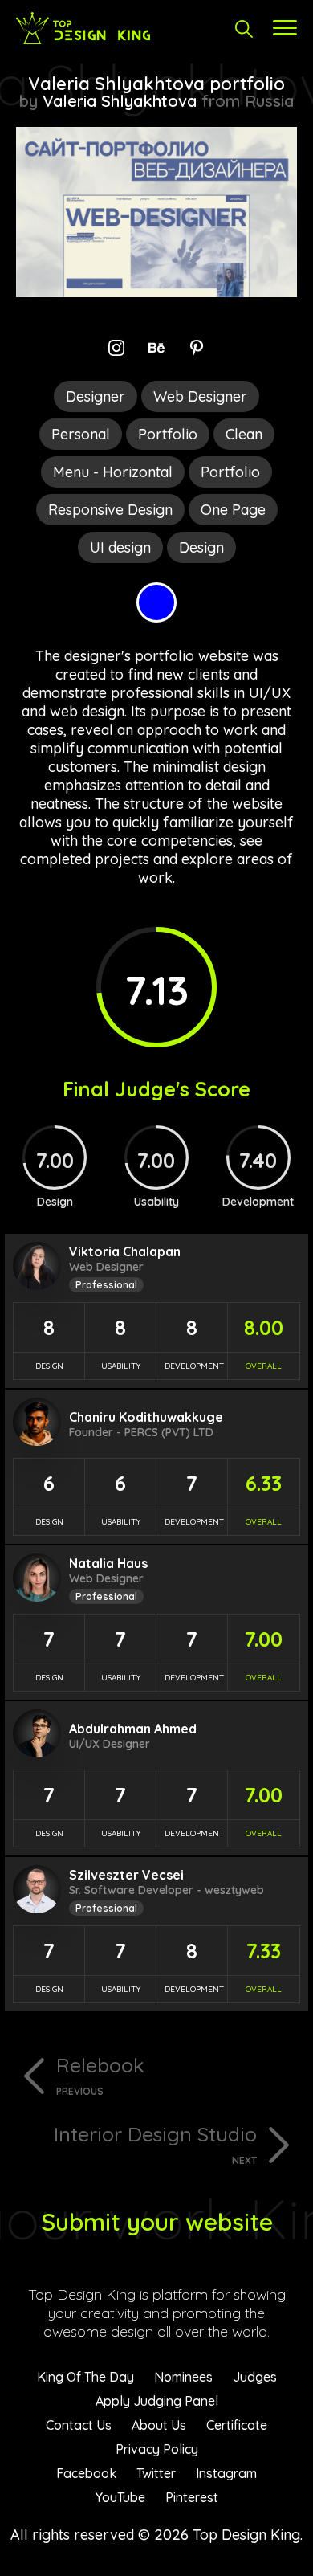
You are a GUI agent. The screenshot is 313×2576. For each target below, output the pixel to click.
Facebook (86, 2473)
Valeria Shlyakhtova (120, 101)
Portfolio (168, 434)
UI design (120, 547)
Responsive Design (110, 510)
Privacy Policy (157, 2449)
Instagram (226, 2473)
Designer (96, 396)
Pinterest (192, 2497)
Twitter (156, 2473)
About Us (159, 2425)
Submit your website (157, 2222)
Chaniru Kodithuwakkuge (146, 1417)
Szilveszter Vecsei (126, 1875)
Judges (255, 2377)
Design (201, 547)
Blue (156, 602)
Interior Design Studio (155, 2144)
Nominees (183, 2377)
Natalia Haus (108, 1563)
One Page (233, 510)
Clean (244, 434)
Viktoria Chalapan (125, 1251)
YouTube (120, 2497)
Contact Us (79, 2425)
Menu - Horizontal (113, 472)
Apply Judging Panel (157, 2401)
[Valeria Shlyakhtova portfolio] (156, 292)
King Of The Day (85, 2377)
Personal (81, 434)
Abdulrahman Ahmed (133, 1729)
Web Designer (200, 396)
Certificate (237, 2425)
